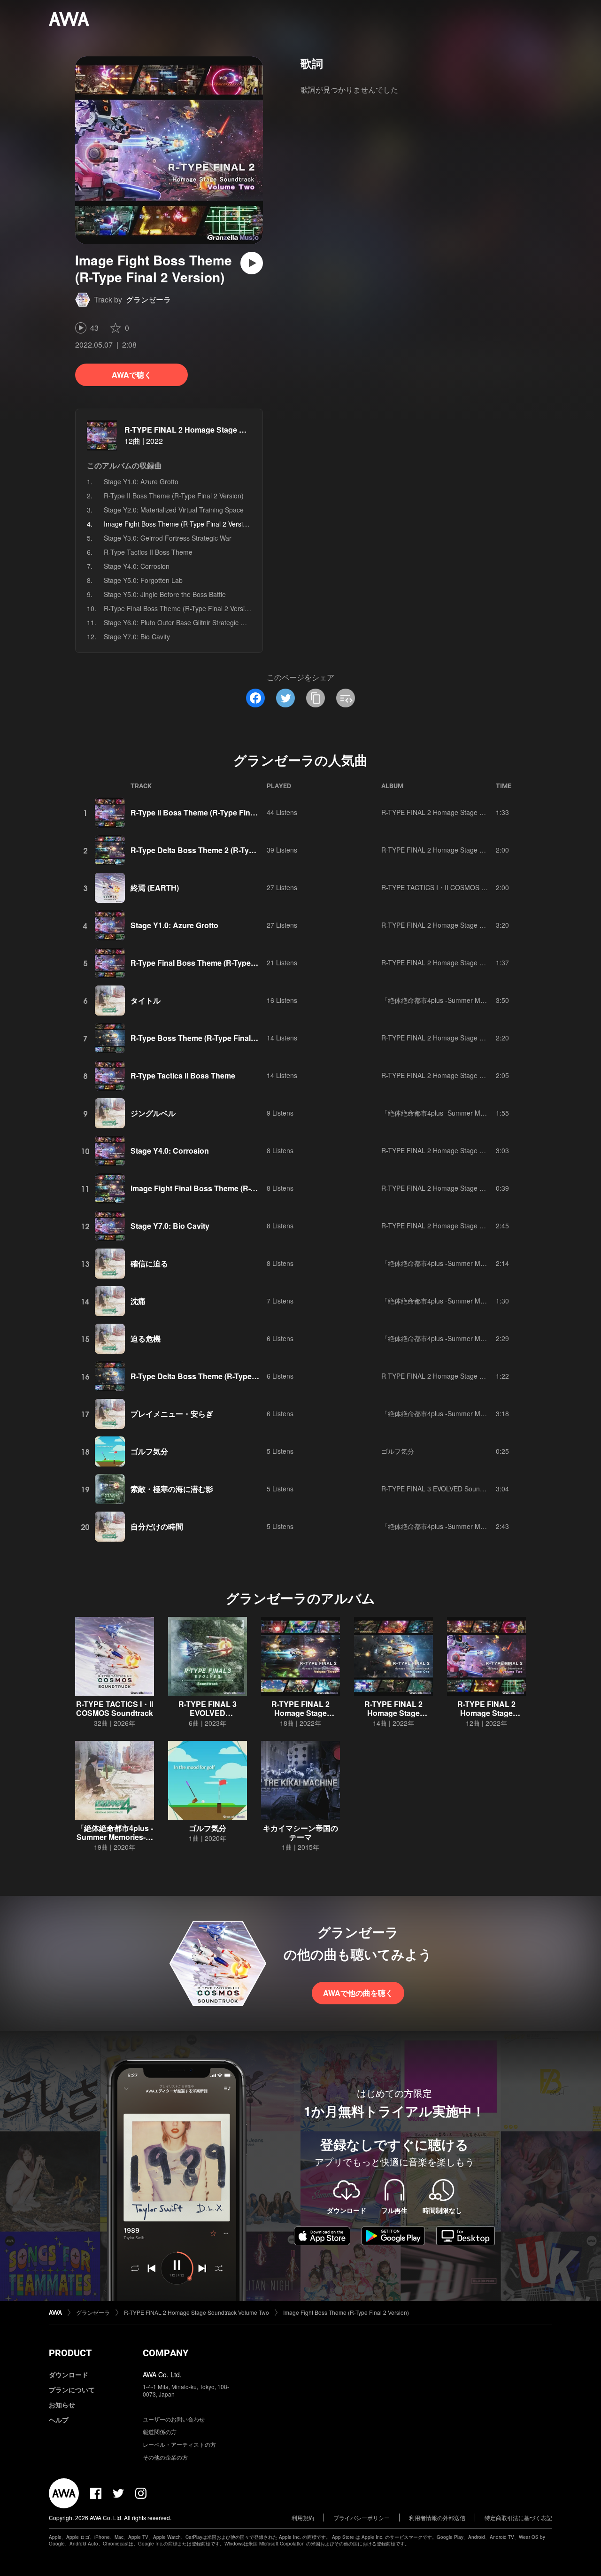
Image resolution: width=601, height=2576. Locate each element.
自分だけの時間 (157, 1526)
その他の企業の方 (165, 2457)
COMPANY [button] (166, 2353)
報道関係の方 (160, 2432)
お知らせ (62, 2405)
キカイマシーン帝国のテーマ (300, 1832)
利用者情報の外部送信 (437, 2518)
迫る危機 (146, 1338)
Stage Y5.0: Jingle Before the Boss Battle (165, 594)
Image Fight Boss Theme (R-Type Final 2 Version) (346, 2312)
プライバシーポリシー (362, 2518)
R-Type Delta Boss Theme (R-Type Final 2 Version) (220, 1376)
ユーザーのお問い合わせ (174, 2419)
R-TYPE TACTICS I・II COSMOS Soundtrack (448, 887)
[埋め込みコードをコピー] (346, 698)
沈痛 (138, 1301)
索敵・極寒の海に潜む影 (172, 1489)
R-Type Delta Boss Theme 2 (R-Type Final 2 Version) (223, 850)
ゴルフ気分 (149, 1451)
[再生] (252, 263)
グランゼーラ (148, 299)
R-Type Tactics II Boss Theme (148, 552)
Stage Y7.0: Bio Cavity (137, 636)
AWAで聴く (132, 375)
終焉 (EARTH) (155, 888)
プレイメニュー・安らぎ (172, 1414)
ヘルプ (59, 2420)
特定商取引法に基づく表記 (518, 2518)
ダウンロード (69, 2374)
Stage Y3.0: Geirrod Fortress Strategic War (168, 538)
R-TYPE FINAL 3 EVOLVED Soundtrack (440, 1489)
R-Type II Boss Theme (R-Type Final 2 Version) (174, 496)
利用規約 (303, 2518)
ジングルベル (153, 1113)
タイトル (146, 1000)
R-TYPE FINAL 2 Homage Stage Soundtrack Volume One (466, 1038)
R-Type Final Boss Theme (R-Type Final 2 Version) (179, 608)
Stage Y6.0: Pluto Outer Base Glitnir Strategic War (178, 622)
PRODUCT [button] (70, 2353)
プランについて (72, 2390)
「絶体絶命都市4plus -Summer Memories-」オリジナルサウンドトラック (490, 1000)
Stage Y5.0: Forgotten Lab (143, 580)
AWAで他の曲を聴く (358, 1993)
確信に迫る (149, 1263)
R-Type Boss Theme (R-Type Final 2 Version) (209, 1038)
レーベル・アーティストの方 (179, 2444)
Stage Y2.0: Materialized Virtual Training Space (174, 510)
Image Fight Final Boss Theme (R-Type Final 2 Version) (227, 1188)
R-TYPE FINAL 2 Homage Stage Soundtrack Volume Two (225, 430)
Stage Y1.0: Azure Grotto (141, 481)
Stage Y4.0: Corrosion (137, 566)
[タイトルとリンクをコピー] (316, 698)
